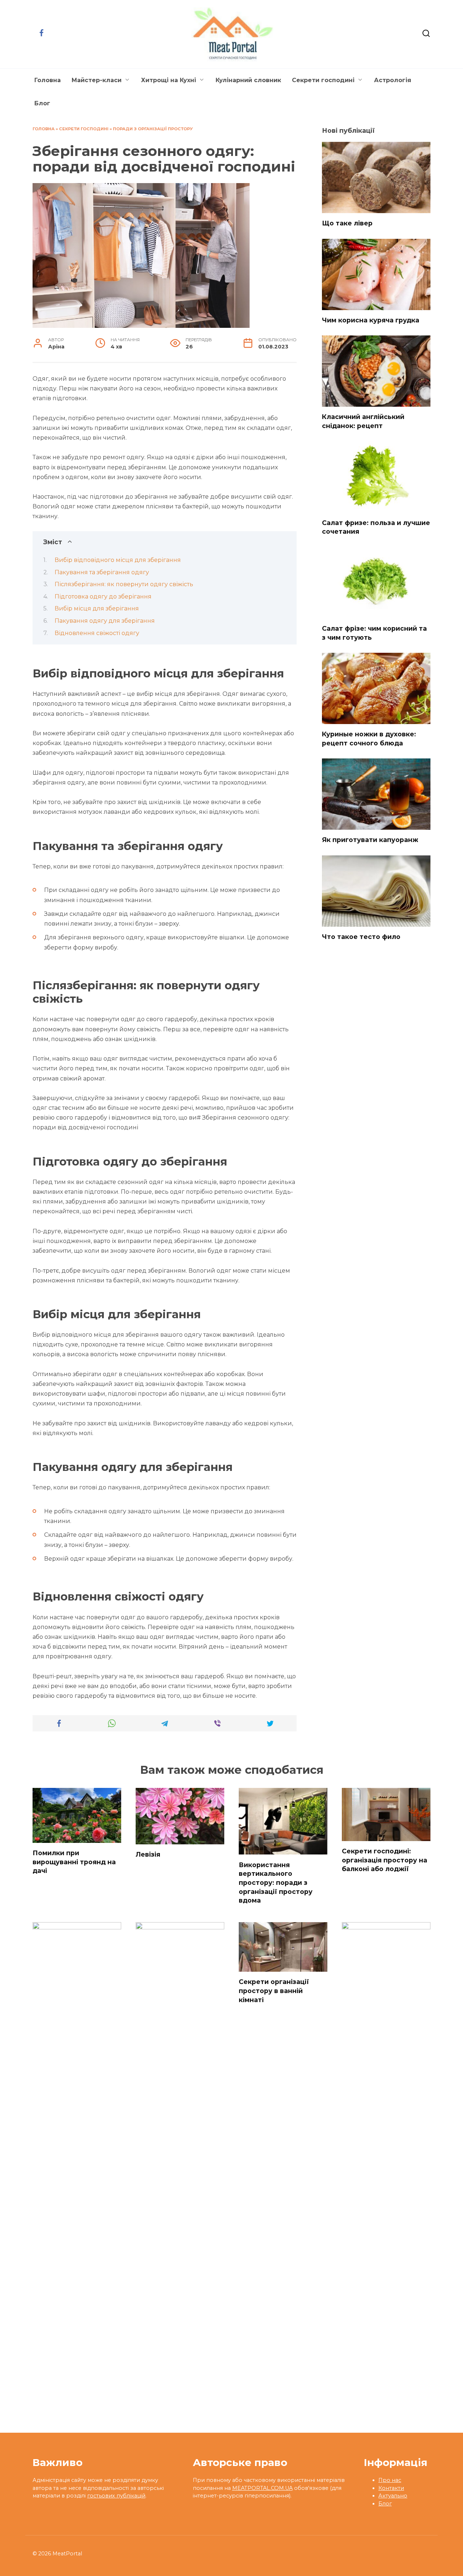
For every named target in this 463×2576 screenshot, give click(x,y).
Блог (42, 103)
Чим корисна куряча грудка (371, 320)
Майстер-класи (97, 80)
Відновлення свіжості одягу (97, 633)
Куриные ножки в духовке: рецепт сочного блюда (369, 739)
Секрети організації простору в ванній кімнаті (274, 1991)
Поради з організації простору (153, 129)
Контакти (391, 2488)
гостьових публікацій (116, 2496)
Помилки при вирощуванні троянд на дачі (74, 1862)
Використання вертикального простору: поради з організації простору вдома (276, 1882)
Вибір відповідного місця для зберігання (118, 560)
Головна (48, 80)
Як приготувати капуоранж (370, 840)
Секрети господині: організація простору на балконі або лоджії (385, 1860)
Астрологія (393, 80)
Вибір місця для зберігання (97, 608)
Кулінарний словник (248, 80)
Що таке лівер (347, 223)
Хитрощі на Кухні (169, 80)
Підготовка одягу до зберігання (103, 597)
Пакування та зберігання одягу (102, 572)
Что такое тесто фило (361, 937)
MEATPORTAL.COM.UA (262, 2488)
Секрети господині (323, 80)
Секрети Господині (84, 129)
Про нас (390, 2480)
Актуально (393, 2496)
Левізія (148, 1854)
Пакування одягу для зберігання (105, 621)
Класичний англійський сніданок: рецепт (363, 421)
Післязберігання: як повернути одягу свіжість (124, 584)
